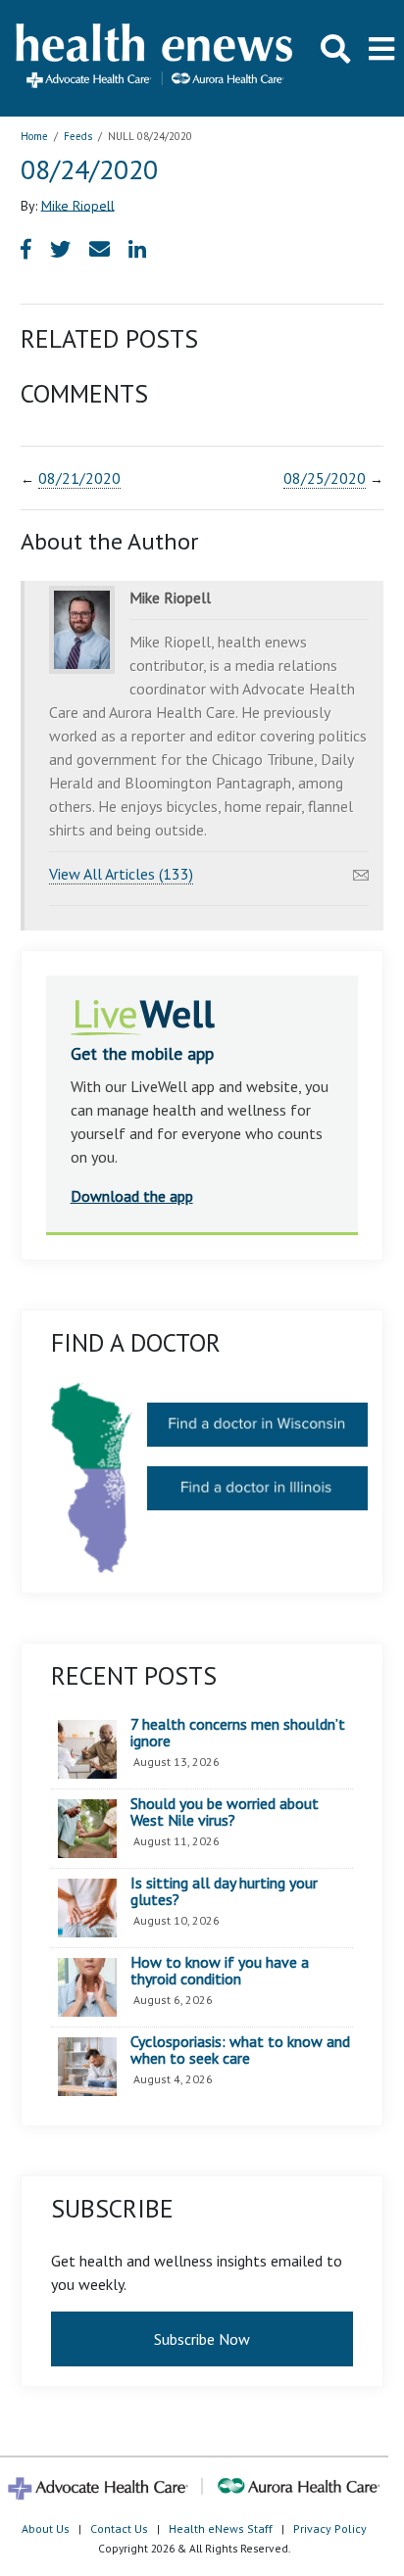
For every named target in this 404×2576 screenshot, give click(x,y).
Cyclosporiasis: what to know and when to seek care (240, 2051)
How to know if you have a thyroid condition (220, 1971)
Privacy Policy (330, 2528)
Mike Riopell (78, 205)
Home (34, 136)
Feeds (78, 136)
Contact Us (119, 2528)
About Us (46, 2528)
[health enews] (155, 58)
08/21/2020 (79, 478)
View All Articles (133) (121, 874)
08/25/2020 (325, 478)
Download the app (132, 1196)
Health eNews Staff (221, 2528)
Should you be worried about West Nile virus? (225, 1813)
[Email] (361, 870)
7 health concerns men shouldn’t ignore (238, 1733)
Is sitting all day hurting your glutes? (224, 1892)
